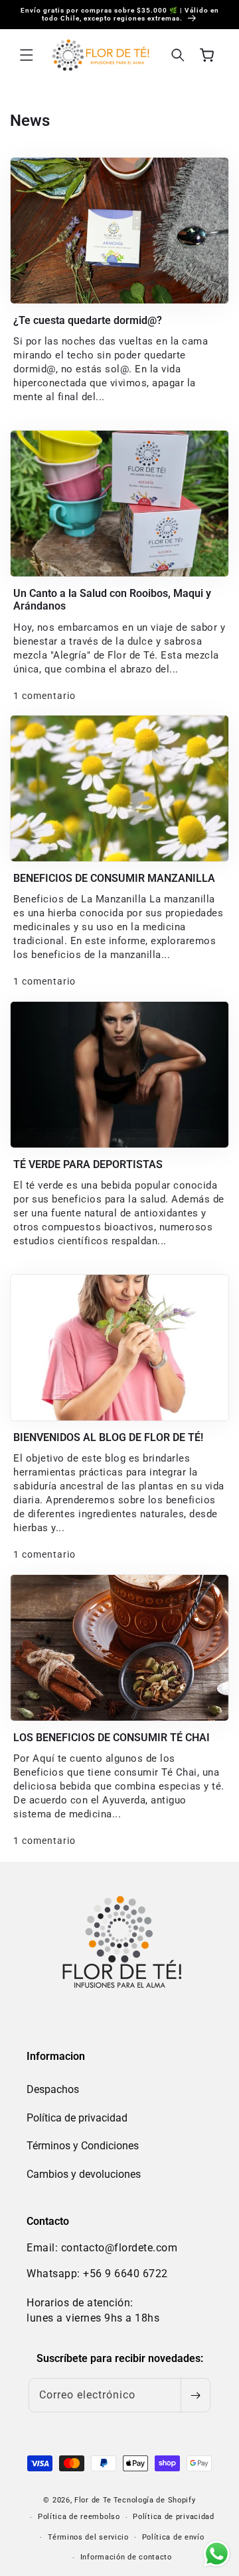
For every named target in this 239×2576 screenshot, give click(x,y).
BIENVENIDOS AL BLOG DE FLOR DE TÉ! (108, 1437)
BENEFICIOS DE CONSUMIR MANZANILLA (114, 878)
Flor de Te (93, 2500)
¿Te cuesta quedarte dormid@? (88, 320)
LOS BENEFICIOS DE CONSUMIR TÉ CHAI (112, 1738)
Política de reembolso (79, 2517)
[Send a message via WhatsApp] (217, 2554)
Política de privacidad (77, 2118)
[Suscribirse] (195, 2395)
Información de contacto (126, 2557)
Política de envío (173, 2537)
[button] (27, 55)
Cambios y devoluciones (84, 2174)
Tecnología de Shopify (155, 2500)
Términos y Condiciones (83, 2146)
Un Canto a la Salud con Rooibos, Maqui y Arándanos (112, 600)
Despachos (53, 2089)
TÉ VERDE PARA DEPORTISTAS (88, 1164)
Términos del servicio (88, 2537)
